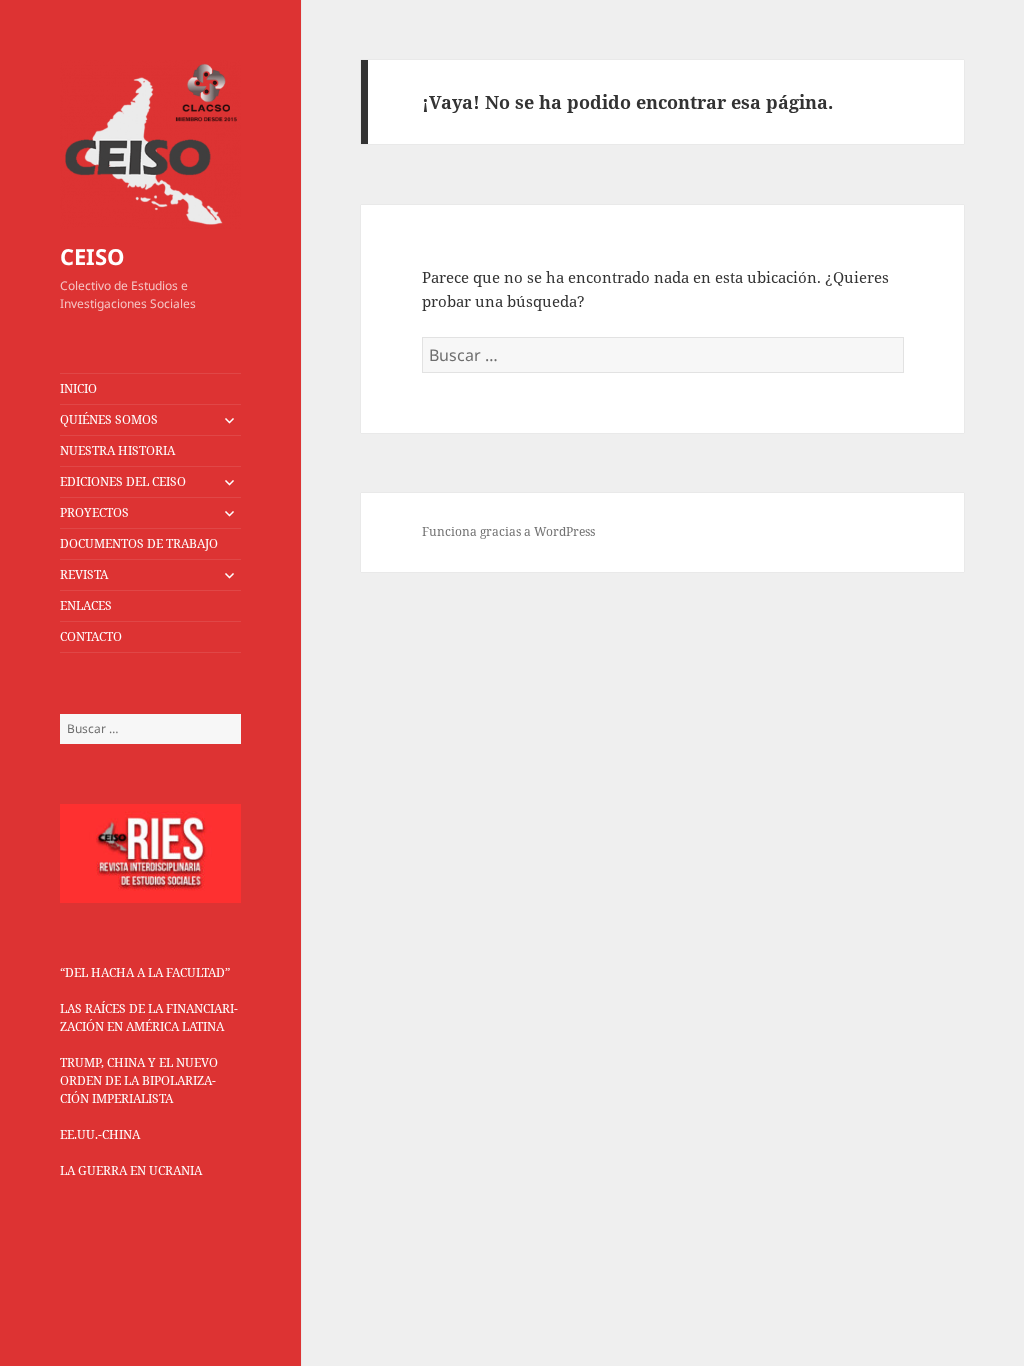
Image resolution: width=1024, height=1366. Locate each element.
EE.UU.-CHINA (100, 1134)
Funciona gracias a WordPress (508, 531)
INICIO (78, 388)
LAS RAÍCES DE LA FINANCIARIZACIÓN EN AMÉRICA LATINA (149, 1017)
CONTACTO (91, 636)
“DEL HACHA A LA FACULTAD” (145, 972)
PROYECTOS (94, 512)
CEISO (92, 256)
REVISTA (84, 574)
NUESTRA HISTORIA (117, 450)
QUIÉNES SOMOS (109, 419)
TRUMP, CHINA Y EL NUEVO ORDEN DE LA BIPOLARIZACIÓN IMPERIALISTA (139, 1080)
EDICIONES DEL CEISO (123, 481)
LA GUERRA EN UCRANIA (131, 1170)
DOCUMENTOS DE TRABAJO (139, 543)
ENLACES (86, 605)
